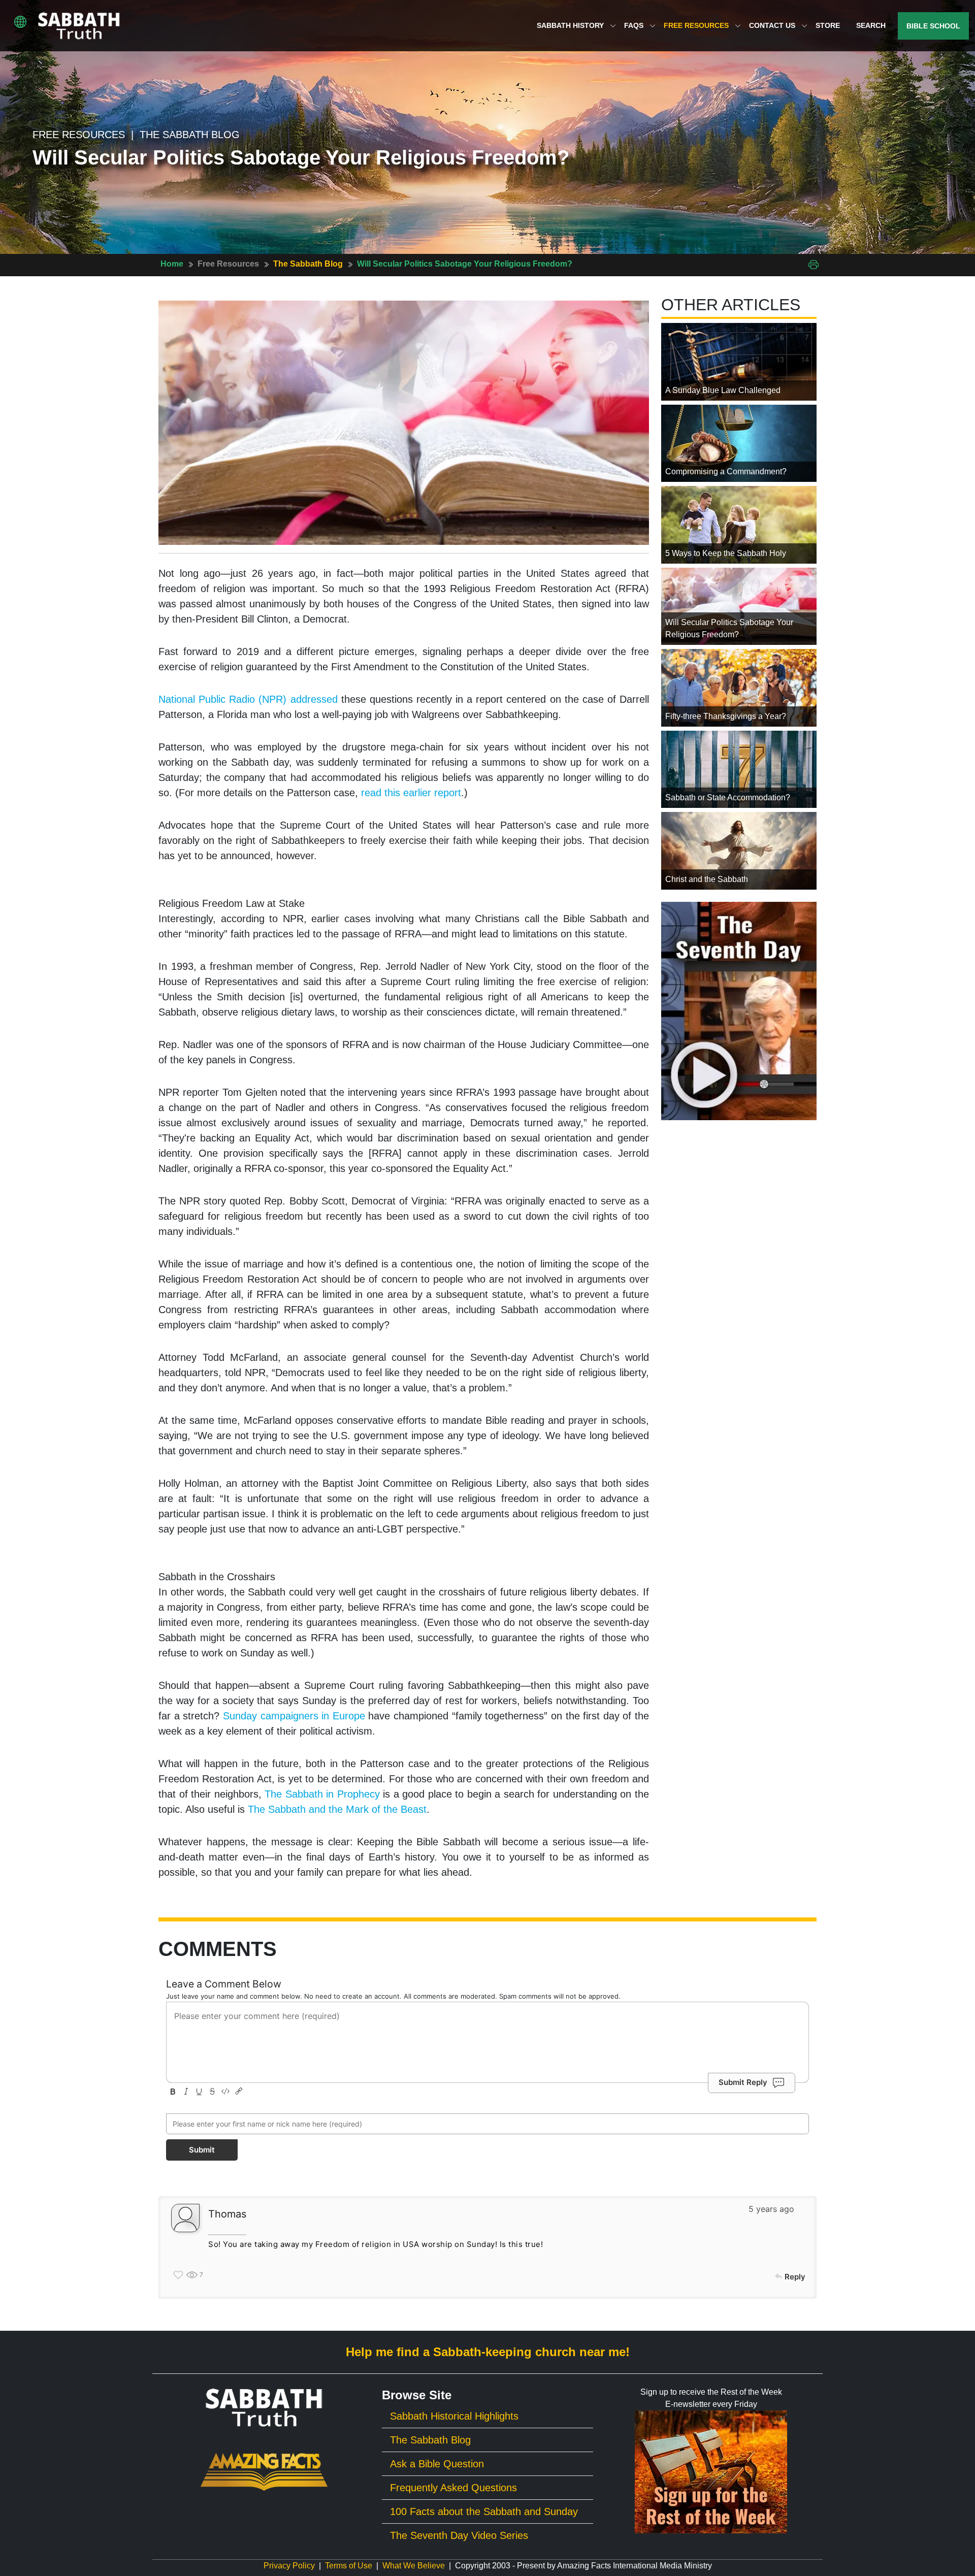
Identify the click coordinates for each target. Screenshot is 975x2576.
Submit (202, 2150)
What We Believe (414, 2566)
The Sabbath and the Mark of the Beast (337, 1809)
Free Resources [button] (697, 25)
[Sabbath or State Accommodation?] (739, 769)
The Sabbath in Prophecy (322, 1794)
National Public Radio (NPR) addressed (248, 699)
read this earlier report (411, 793)
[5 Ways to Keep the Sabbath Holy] (739, 524)
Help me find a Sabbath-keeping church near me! (488, 2352)
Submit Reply (743, 2082)
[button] (20, 22)
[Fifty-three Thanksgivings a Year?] (739, 687)
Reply (795, 2277)
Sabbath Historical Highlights (454, 2416)
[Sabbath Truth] (79, 26)
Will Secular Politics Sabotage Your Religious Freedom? (465, 264)
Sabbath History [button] (571, 25)
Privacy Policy (289, 2566)
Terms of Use (349, 2566)
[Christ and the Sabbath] (739, 850)
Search (871, 25)
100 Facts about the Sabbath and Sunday (484, 2512)
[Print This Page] (814, 264)
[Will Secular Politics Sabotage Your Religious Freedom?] (739, 606)
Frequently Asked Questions (453, 2488)
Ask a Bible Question (437, 2464)
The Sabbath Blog (308, 264)
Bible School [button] (933, 26)
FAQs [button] (635, 25)
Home (172, 264)
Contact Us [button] (773, 25)
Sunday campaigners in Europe (294, 1716)
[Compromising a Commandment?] (739, 443)
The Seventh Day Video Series (459, 2535)
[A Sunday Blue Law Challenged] (739, 361)
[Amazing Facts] (264, 2471)
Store (828, 25)
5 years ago (771, 2209)
